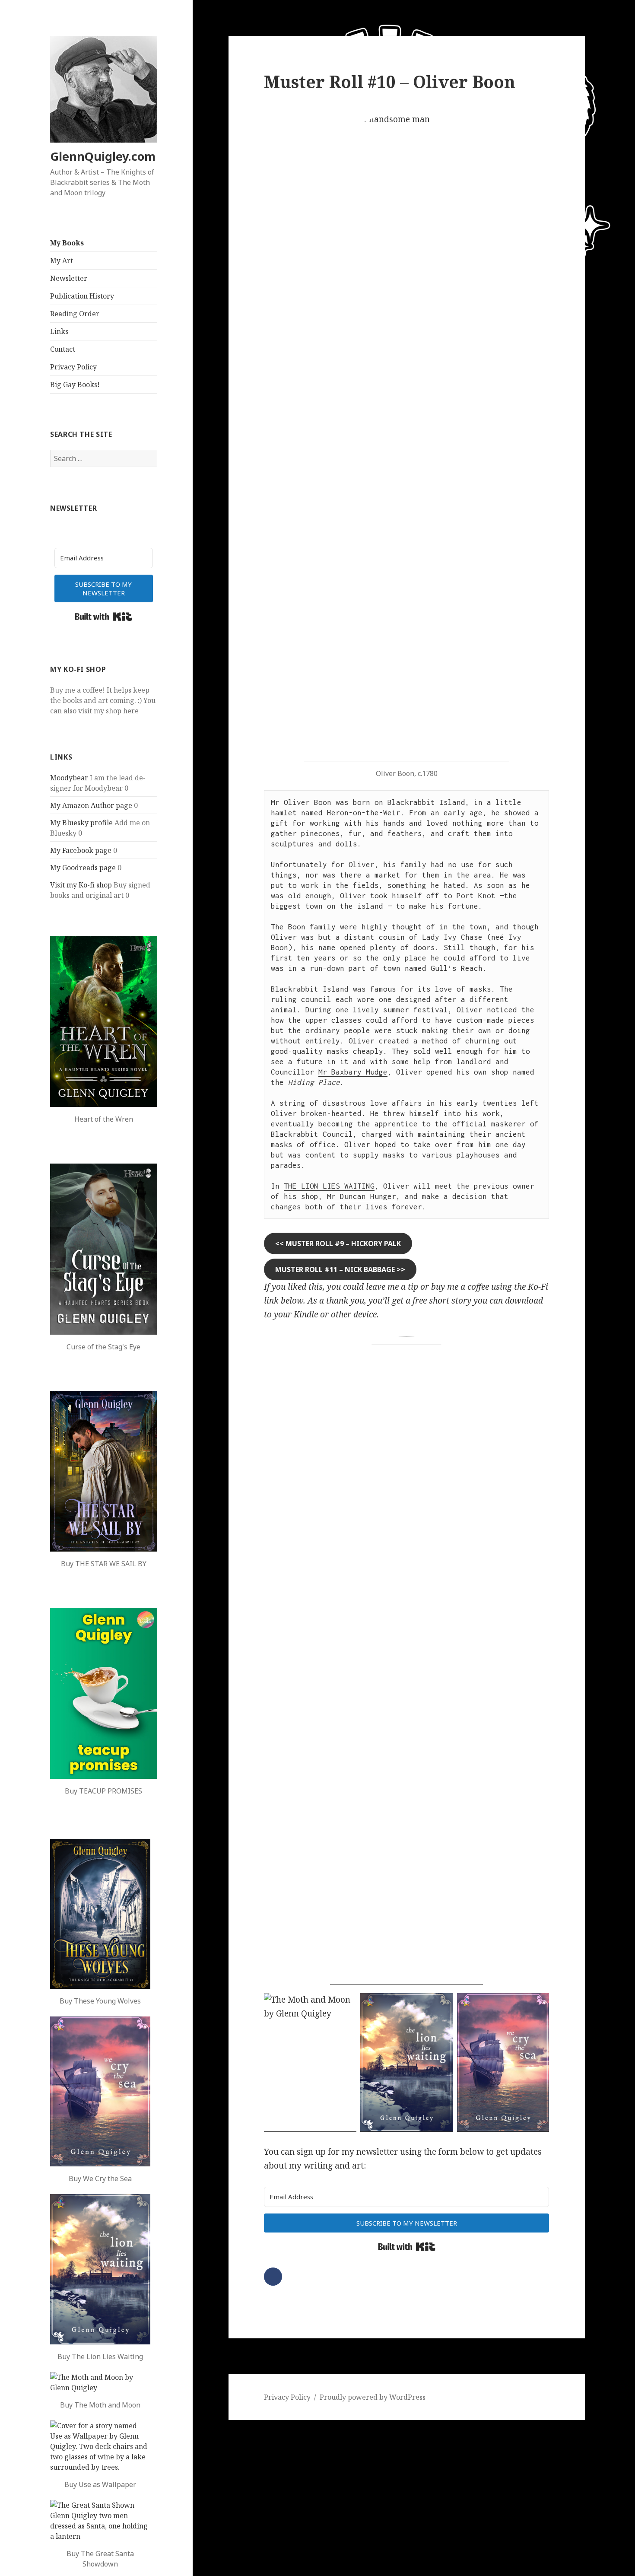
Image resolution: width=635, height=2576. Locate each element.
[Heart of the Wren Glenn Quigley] (104, 1021)
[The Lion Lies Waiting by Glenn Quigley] (100, 2269)
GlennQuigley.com (103, 156)
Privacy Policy (73, 367)
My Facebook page (81, 850)
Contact (63, 349)
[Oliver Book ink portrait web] (406, 437)
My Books (67, 243)
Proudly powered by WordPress (373, 2397)
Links (59, 331)
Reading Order (75, 314)
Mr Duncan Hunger (362, 1196)
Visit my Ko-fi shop (81, 885)
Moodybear (69, 778)
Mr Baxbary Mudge (353, 1072)
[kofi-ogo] (406, 1661)
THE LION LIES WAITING (329, 1186)
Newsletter (69, 278)
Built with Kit (103, 617)
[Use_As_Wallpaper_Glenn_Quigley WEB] (100, 2446)
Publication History (82, 296)
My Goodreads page (83, 868)
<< (338, 1243)
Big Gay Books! (75, 385)
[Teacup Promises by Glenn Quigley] (104, 1693)
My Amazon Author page (91, 805)
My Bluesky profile (81, 823)
